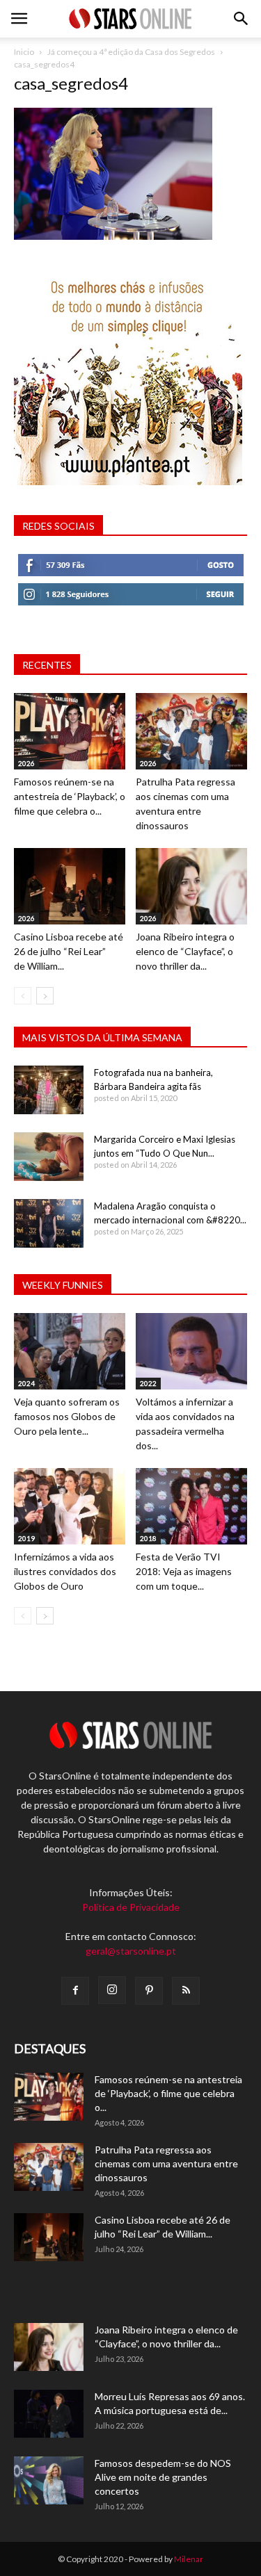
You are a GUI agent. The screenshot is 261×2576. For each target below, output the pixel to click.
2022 (148, 1383)
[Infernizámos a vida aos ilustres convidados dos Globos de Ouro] (70, 1506)
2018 (148, 1538)
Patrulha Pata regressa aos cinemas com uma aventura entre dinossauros (166, 2163)
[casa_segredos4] (113, 236)
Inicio (24, 52)
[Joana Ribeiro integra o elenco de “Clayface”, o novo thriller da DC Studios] (191, 886)
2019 (26, 1538)
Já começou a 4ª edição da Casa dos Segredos (131, 52)
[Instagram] (112, 1990)
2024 (26, 1383)
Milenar (189, 2559)
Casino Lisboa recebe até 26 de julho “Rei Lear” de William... (69, 951)
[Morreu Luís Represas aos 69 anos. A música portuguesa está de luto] (49, 2414)
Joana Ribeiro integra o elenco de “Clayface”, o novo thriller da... (185, 951)
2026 (26, 763)
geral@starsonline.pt (131, 1951)
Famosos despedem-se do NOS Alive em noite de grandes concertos (163, 2477)
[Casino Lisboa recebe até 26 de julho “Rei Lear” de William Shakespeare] (70, 886)
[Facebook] (75, 1991)
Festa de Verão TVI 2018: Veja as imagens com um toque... (184, 1571)
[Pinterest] (149, 1991)
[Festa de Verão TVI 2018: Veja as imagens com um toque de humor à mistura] (191, 1506)
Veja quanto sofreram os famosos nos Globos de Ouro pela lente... (67, 1416)
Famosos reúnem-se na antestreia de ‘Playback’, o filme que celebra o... (70, 796)
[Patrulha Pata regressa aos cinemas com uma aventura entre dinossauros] (191, 731)
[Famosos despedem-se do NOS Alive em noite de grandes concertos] (49, 2480)
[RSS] (186, 1991)
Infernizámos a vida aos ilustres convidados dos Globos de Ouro (65, 1571)
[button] (242, 19)
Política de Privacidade (131, 1907)
